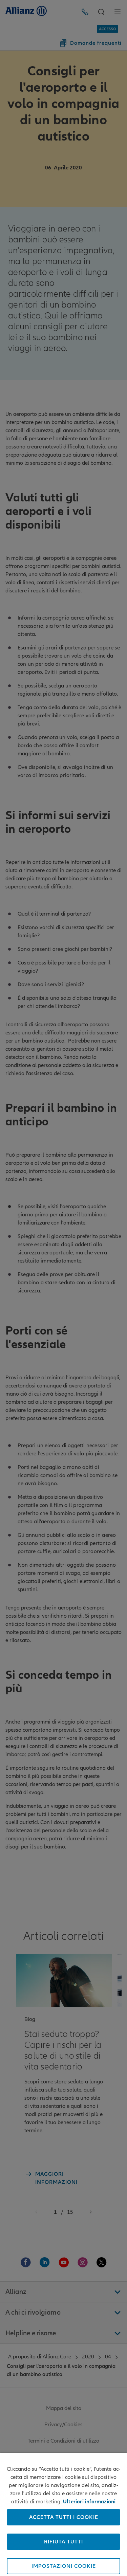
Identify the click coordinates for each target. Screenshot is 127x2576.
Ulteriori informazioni (89, 2502)
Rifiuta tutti (63, 2542)
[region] (63, 2514)
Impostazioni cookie (64, 2566)
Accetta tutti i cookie (64, 2517)
